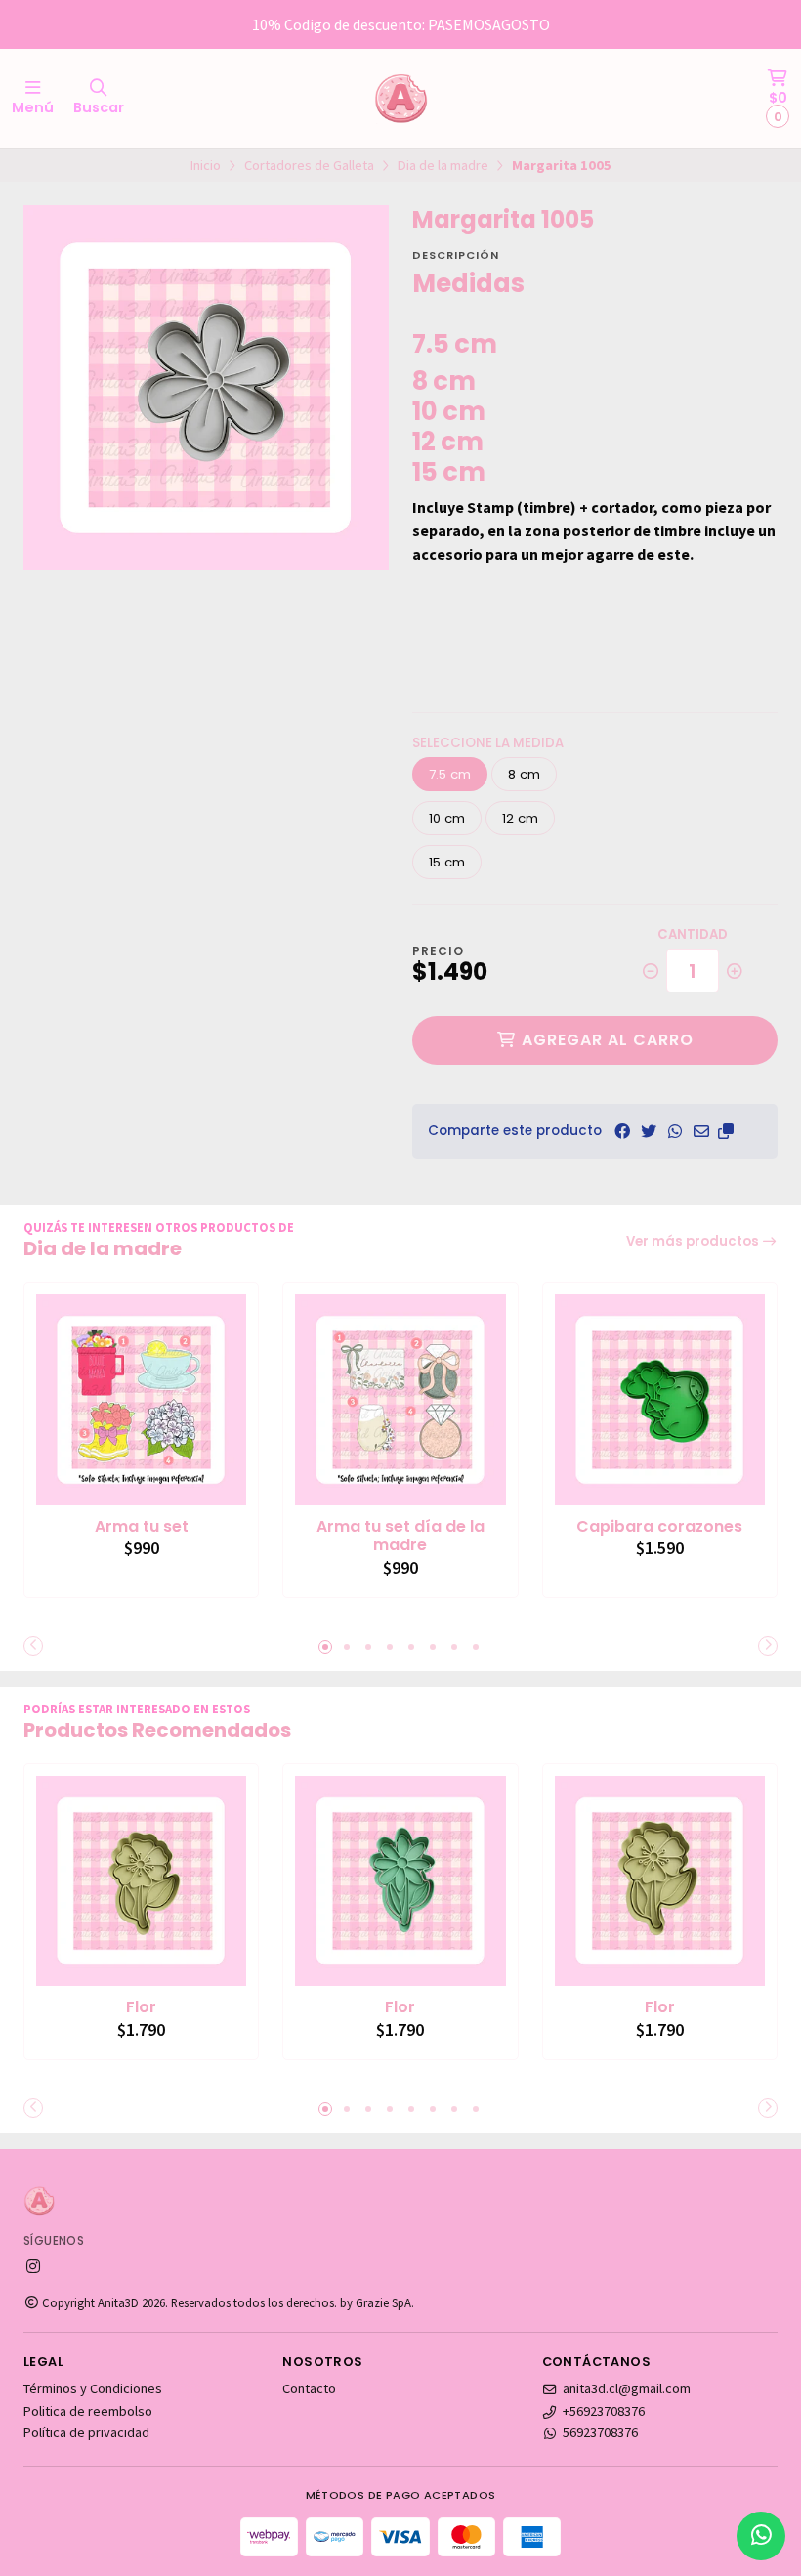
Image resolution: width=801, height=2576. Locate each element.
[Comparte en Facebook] (622, 1131)
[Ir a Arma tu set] (141, 1399)
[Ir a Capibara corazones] (660, 1399)
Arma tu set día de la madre (400, 1537)
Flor (141, 2007)
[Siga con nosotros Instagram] (33, 2266)
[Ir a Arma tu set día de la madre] (400, 1399)
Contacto (309, 2388)
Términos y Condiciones (93, 2388)
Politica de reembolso (88, 2411)
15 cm (447, 862)
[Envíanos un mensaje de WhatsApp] (761, 2536)
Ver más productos (694, 1241)
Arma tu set (142, 1527)
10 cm (447, 818)
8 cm (524, 774)
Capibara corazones (659, 1527)
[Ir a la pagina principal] (400, 99)
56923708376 (600, 2432)
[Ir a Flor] (141, 1881)
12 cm (520, 818)
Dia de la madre (443, 165)
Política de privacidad (86, 2432)
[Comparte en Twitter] (649, 1131)
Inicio (206, 165)
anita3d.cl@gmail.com (627, 2388)
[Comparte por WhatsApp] (675, 1131)
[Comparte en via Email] (701, 1131)
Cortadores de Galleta (309, 165)
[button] (726, 1131)
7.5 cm (450, 774)
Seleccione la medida (488, 743)
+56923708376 (604, 2411)
